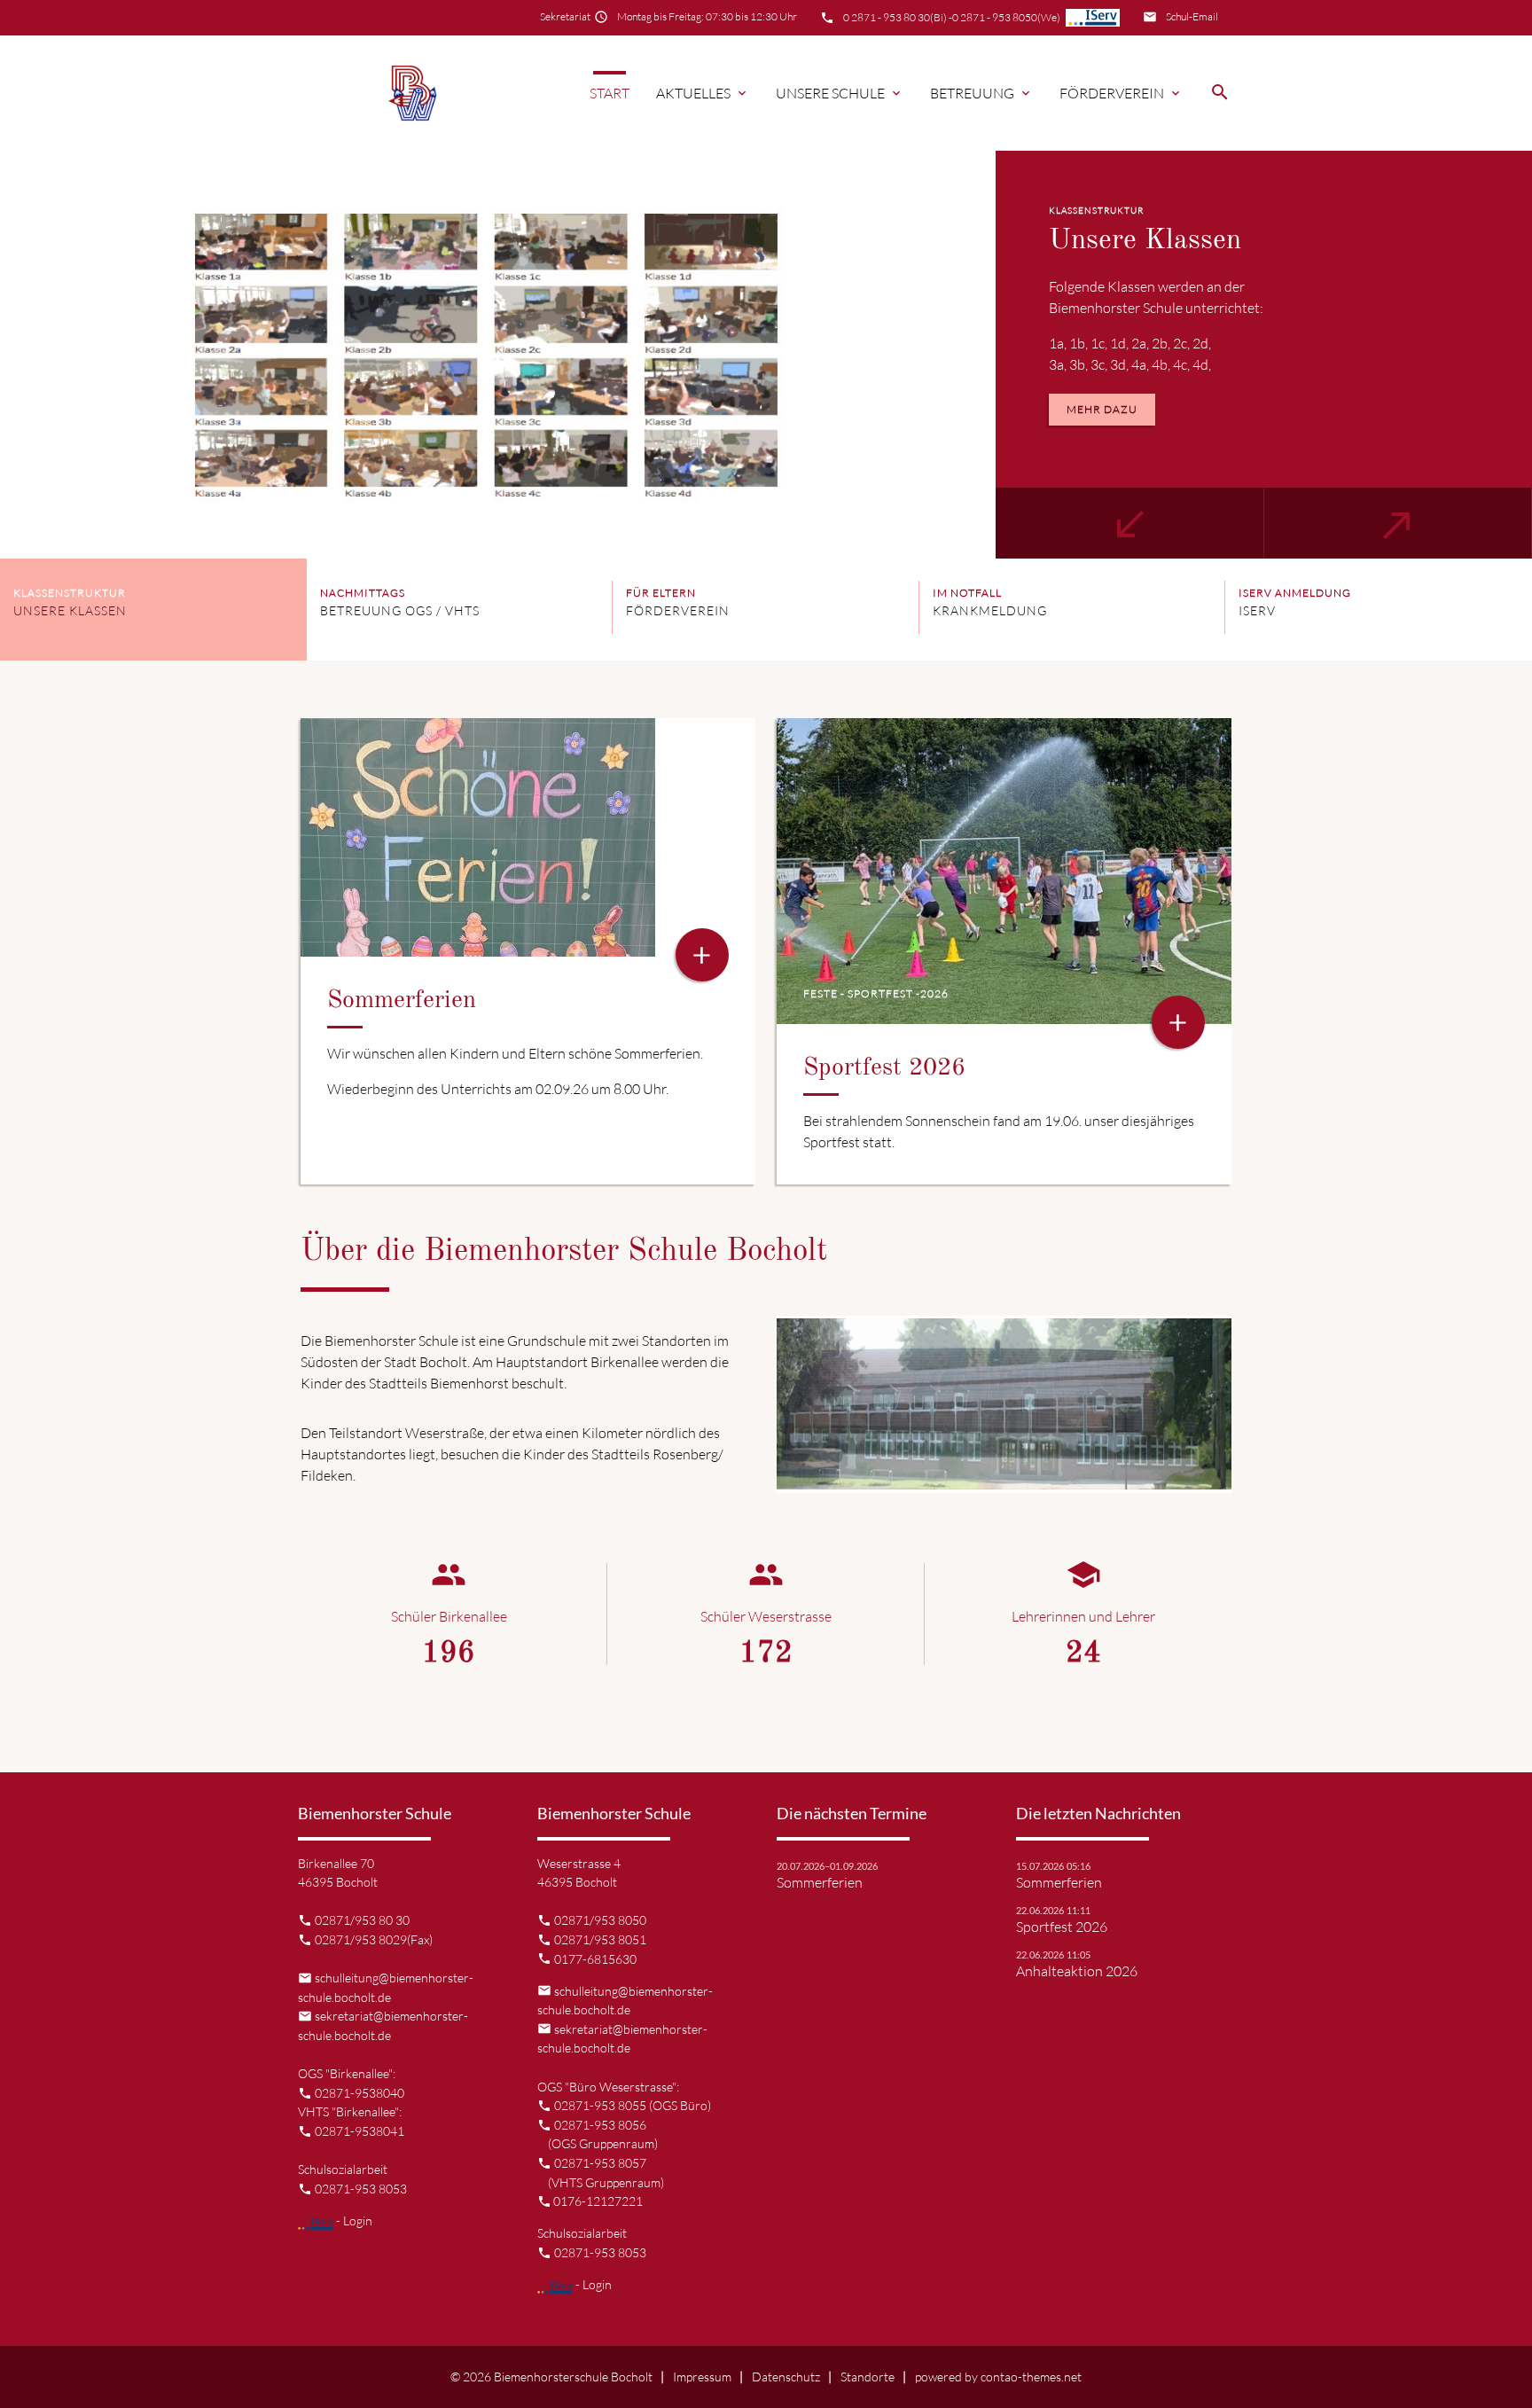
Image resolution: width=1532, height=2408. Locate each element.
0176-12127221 (598, 2201)
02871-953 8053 (361, 2189)
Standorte (868, 2377)
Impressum (702, 2377)
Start (610, 93)
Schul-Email (1192, 16)
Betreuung (981, 93)
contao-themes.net (1031, 2377)
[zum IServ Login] (1093, 18)
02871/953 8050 (600, 1920)
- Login (353, 2220)
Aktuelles (703, 93)
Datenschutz (786, 2377)
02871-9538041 (360, 2131)
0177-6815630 (595, 1959)
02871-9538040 (360, 2093)
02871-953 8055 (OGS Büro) (633, 2105)
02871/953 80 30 (362, 1920)
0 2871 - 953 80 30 (887, 17)
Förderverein (1121, 93)
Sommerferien (820, 1882)
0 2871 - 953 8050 (995, 17)
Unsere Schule (840, 93)
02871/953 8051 (600, 1939)
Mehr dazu (1102, 409)
